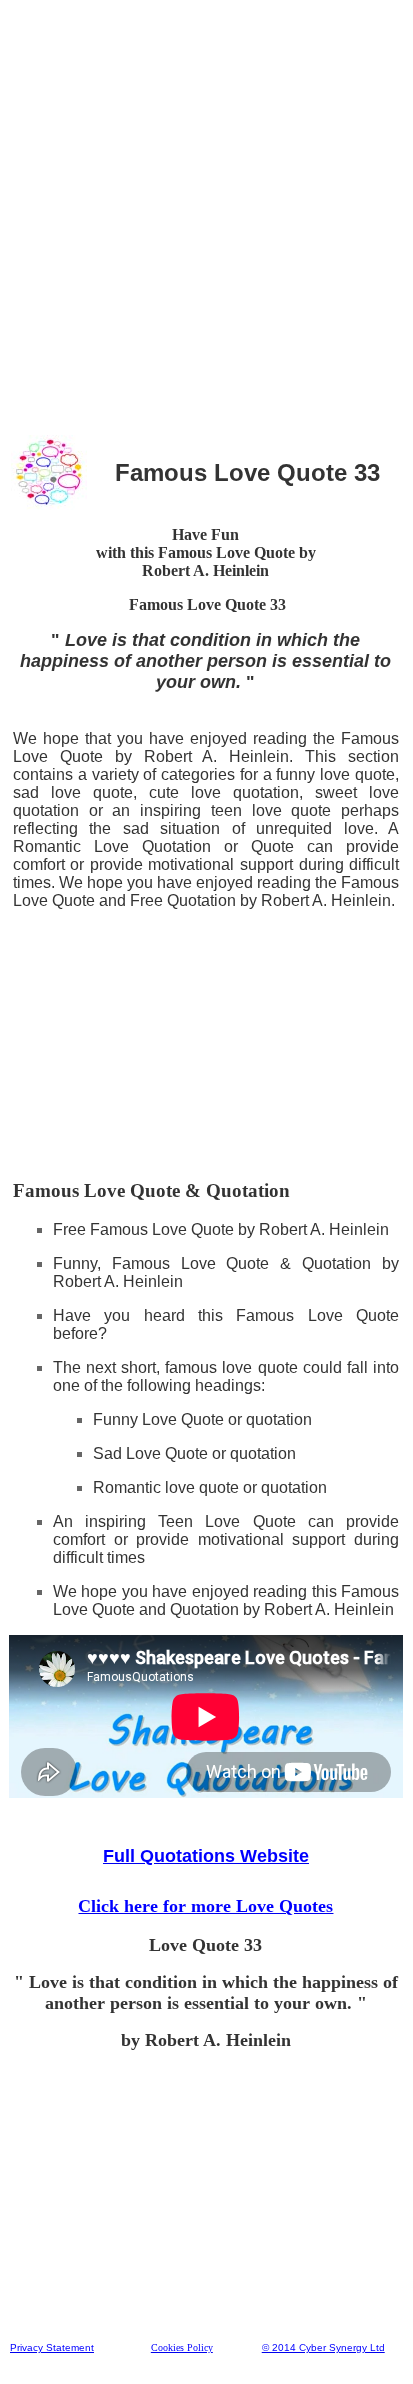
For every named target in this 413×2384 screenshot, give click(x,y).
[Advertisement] (206, 215)
